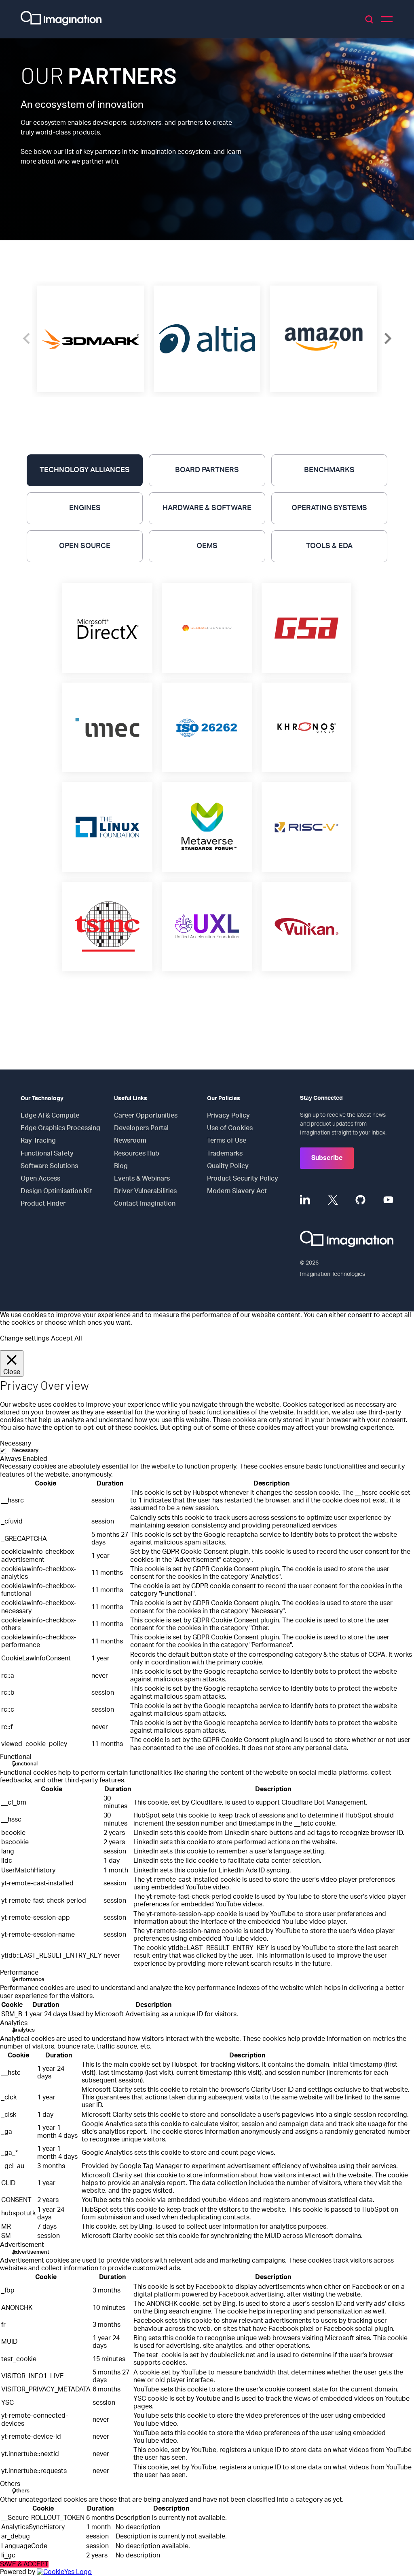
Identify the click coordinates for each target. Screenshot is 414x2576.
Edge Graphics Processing (60, 1128)
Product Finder (43, 1204)
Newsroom (130, 1141)
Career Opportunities (146, 1116)
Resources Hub (137, 1154)
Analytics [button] (14, 2023)
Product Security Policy (243, 1179)
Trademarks (225, 1154)
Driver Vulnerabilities (145, 1191)
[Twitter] (333, 1200)
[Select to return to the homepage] (61, 19)
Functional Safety (47, 1154)
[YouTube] (388, 1200)
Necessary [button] (16, 1443)
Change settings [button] (24, 1338)
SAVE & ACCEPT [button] (24, 2564)
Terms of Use (227, 1141)
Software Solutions (49, 1166)
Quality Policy (228, 1166)
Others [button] (10, 2484)
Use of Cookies (230, 1128)
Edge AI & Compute (50, 1116)
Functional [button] (16, 1757)
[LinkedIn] (305, 1200)
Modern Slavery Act (237, 1191)
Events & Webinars (142, 1179)
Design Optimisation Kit (56, 1191)
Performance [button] (19, 1973)
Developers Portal (141, 1128)
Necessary (25, 1451)
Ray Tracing (38, 1141)
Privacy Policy (228, 1116)
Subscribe (327, 1158)
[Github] (360, 1200)
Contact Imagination (145, 1204)
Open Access (40, 1179)
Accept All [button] (67, 1338)
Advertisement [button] (22, 2245)
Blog (121, 1166)
